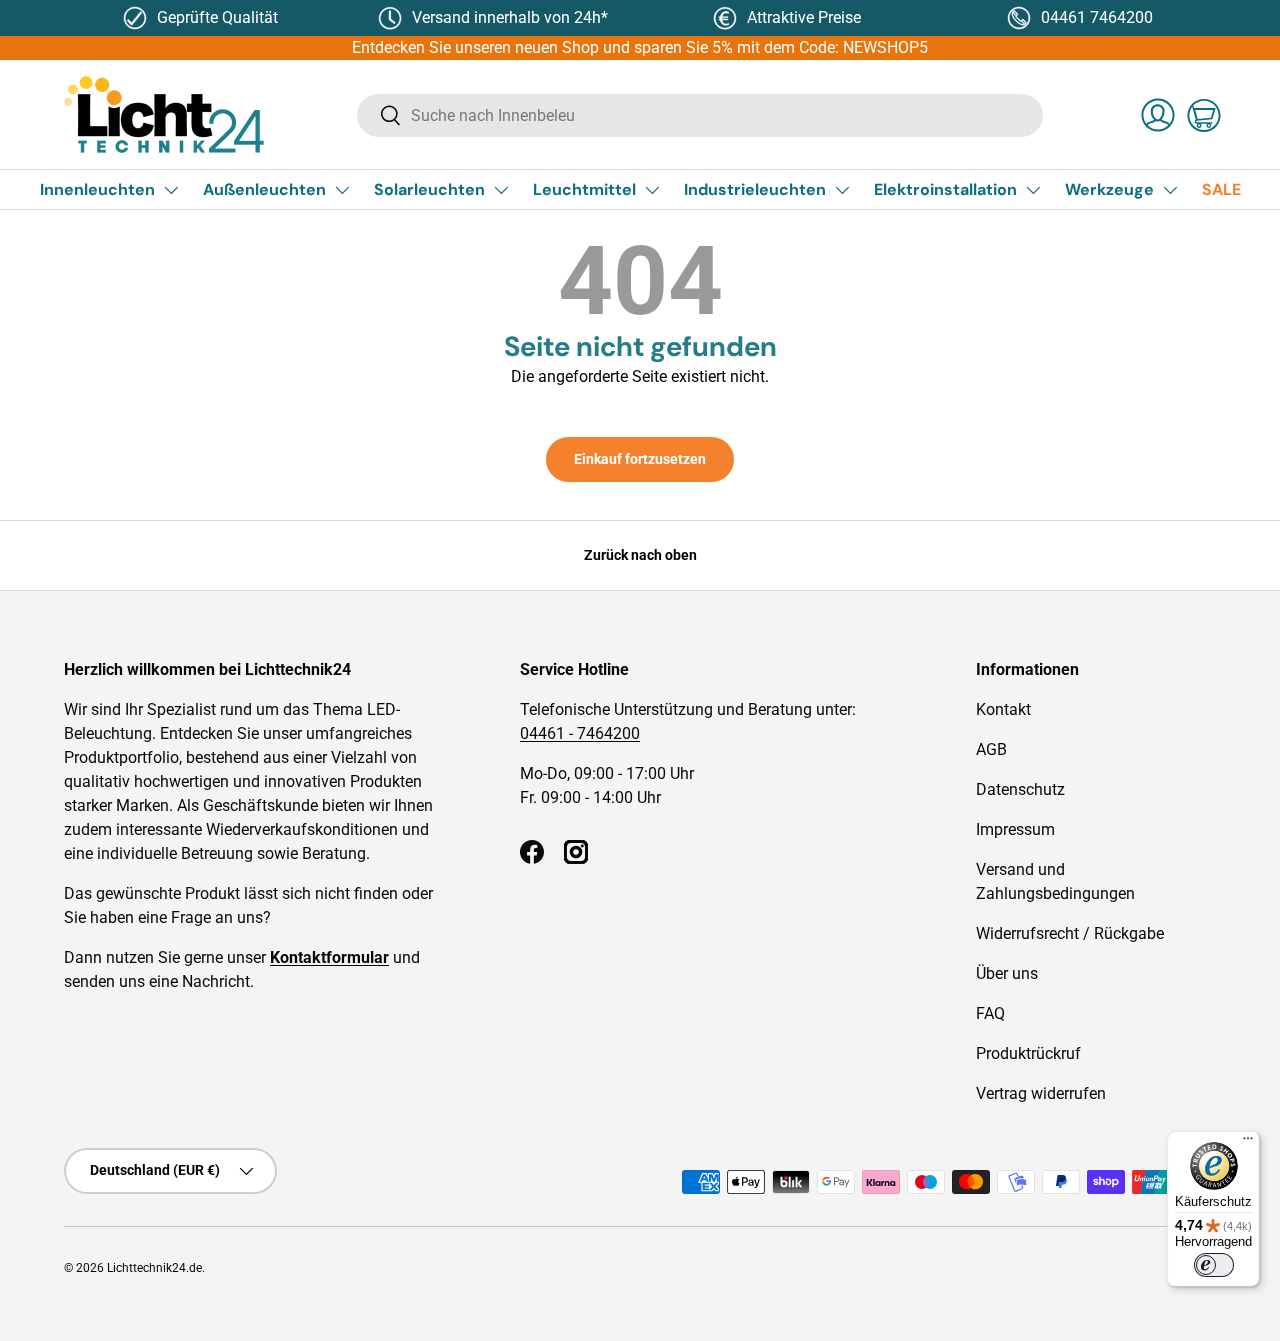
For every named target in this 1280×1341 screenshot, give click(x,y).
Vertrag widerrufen (1041, 1093)
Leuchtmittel (584, 189)
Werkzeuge (1109, 189)
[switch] (1214, 1265)
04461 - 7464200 (580, 733)
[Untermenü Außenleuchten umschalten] (342, 190)
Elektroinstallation (945, 189)
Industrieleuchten (755, 189)
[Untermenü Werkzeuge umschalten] (1170, 190)
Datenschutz (1020, 789)
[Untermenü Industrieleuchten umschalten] (842, 190)
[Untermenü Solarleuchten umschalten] (501, 190)
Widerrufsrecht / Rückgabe (1070, 933)
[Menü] (1248, 1143)
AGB (991, 749)
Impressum (1015, 829)
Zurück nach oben (640, 555)
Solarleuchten (429, 189)
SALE (1221, 189)
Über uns (1007, 973)
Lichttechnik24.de (154, 1268)
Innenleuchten (97, 189)
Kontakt (1003, 709)
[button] (1204, 115)
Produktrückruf (1028, 1053)
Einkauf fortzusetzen (640, 459)
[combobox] (700, 115)
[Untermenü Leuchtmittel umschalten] (652, 190)
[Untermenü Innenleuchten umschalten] (171, 190)
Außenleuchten (264, 189)
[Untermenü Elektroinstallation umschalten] (1033, 190)
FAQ (990, 1013)
